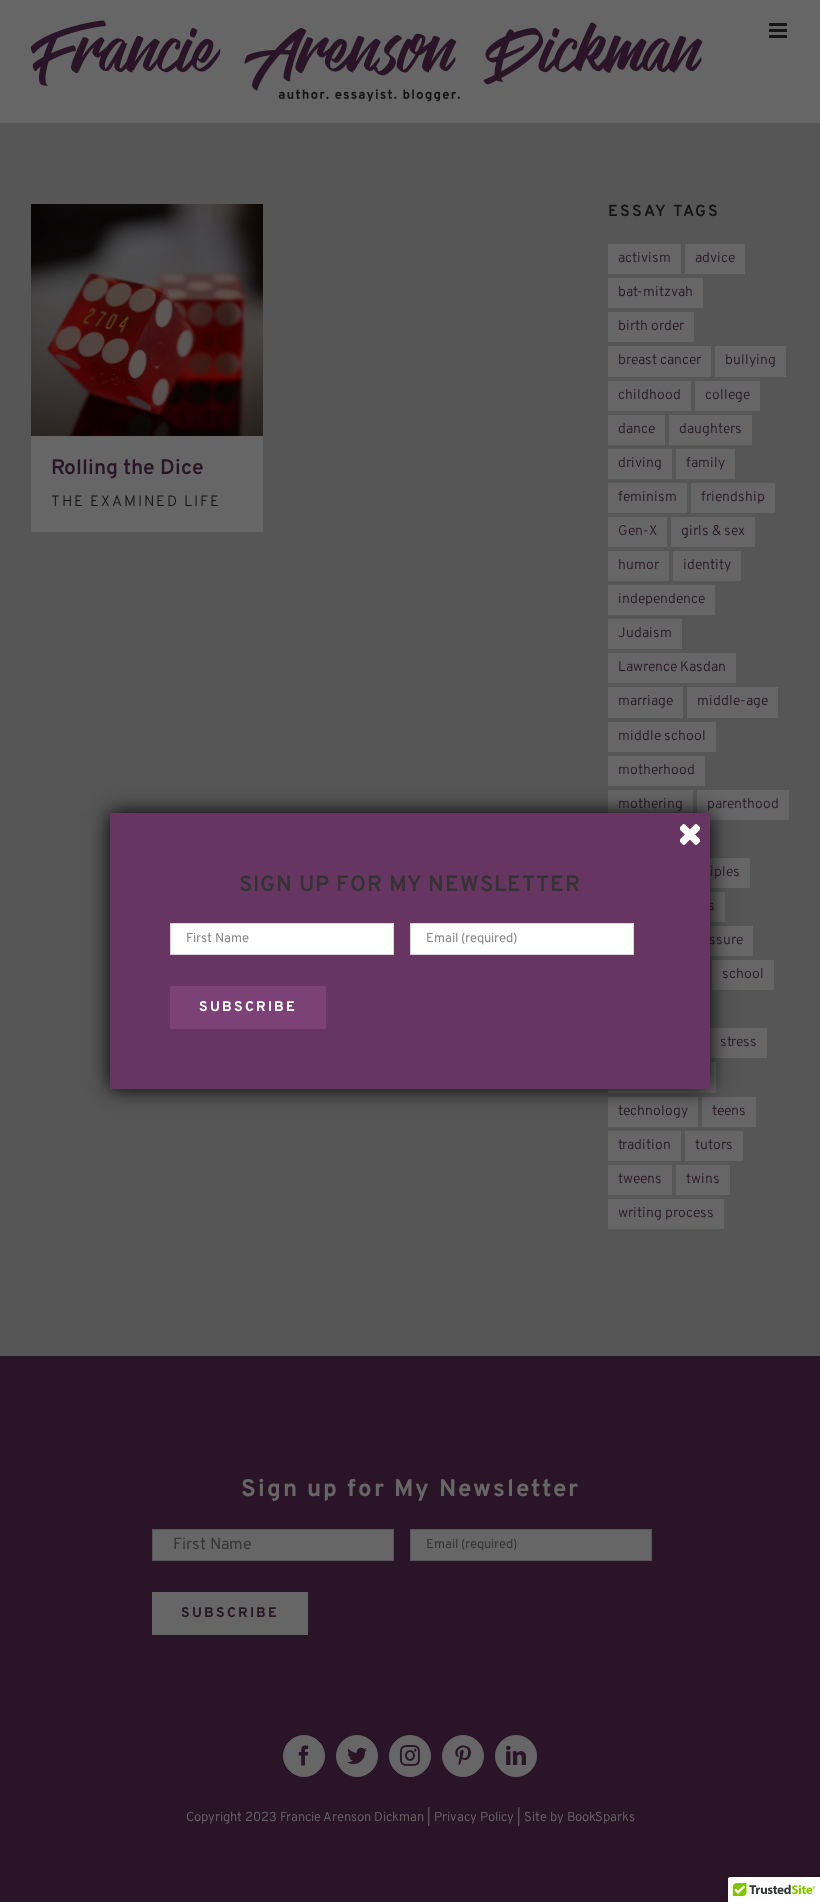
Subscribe (248, 1007)
